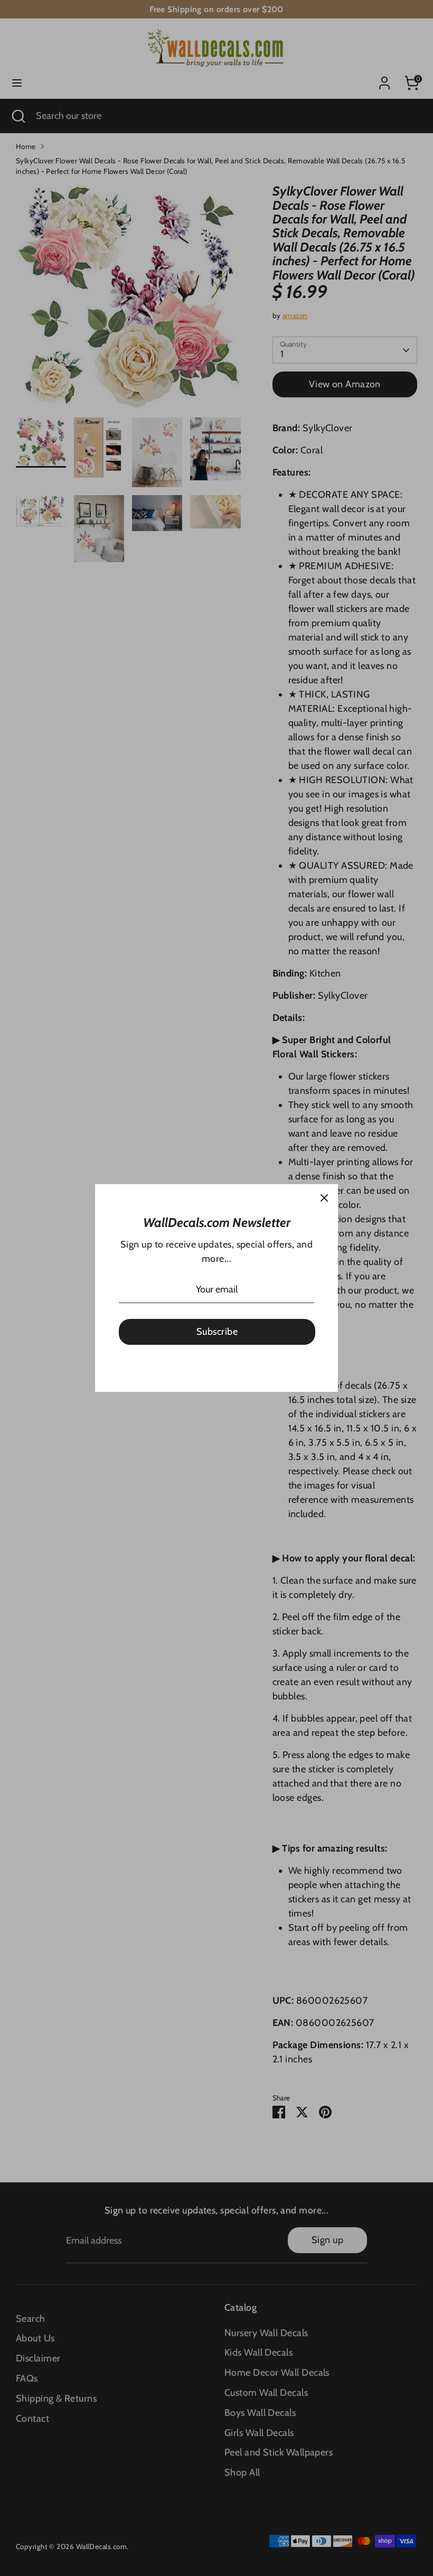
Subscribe (217, 1332)
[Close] (324, 1198)
